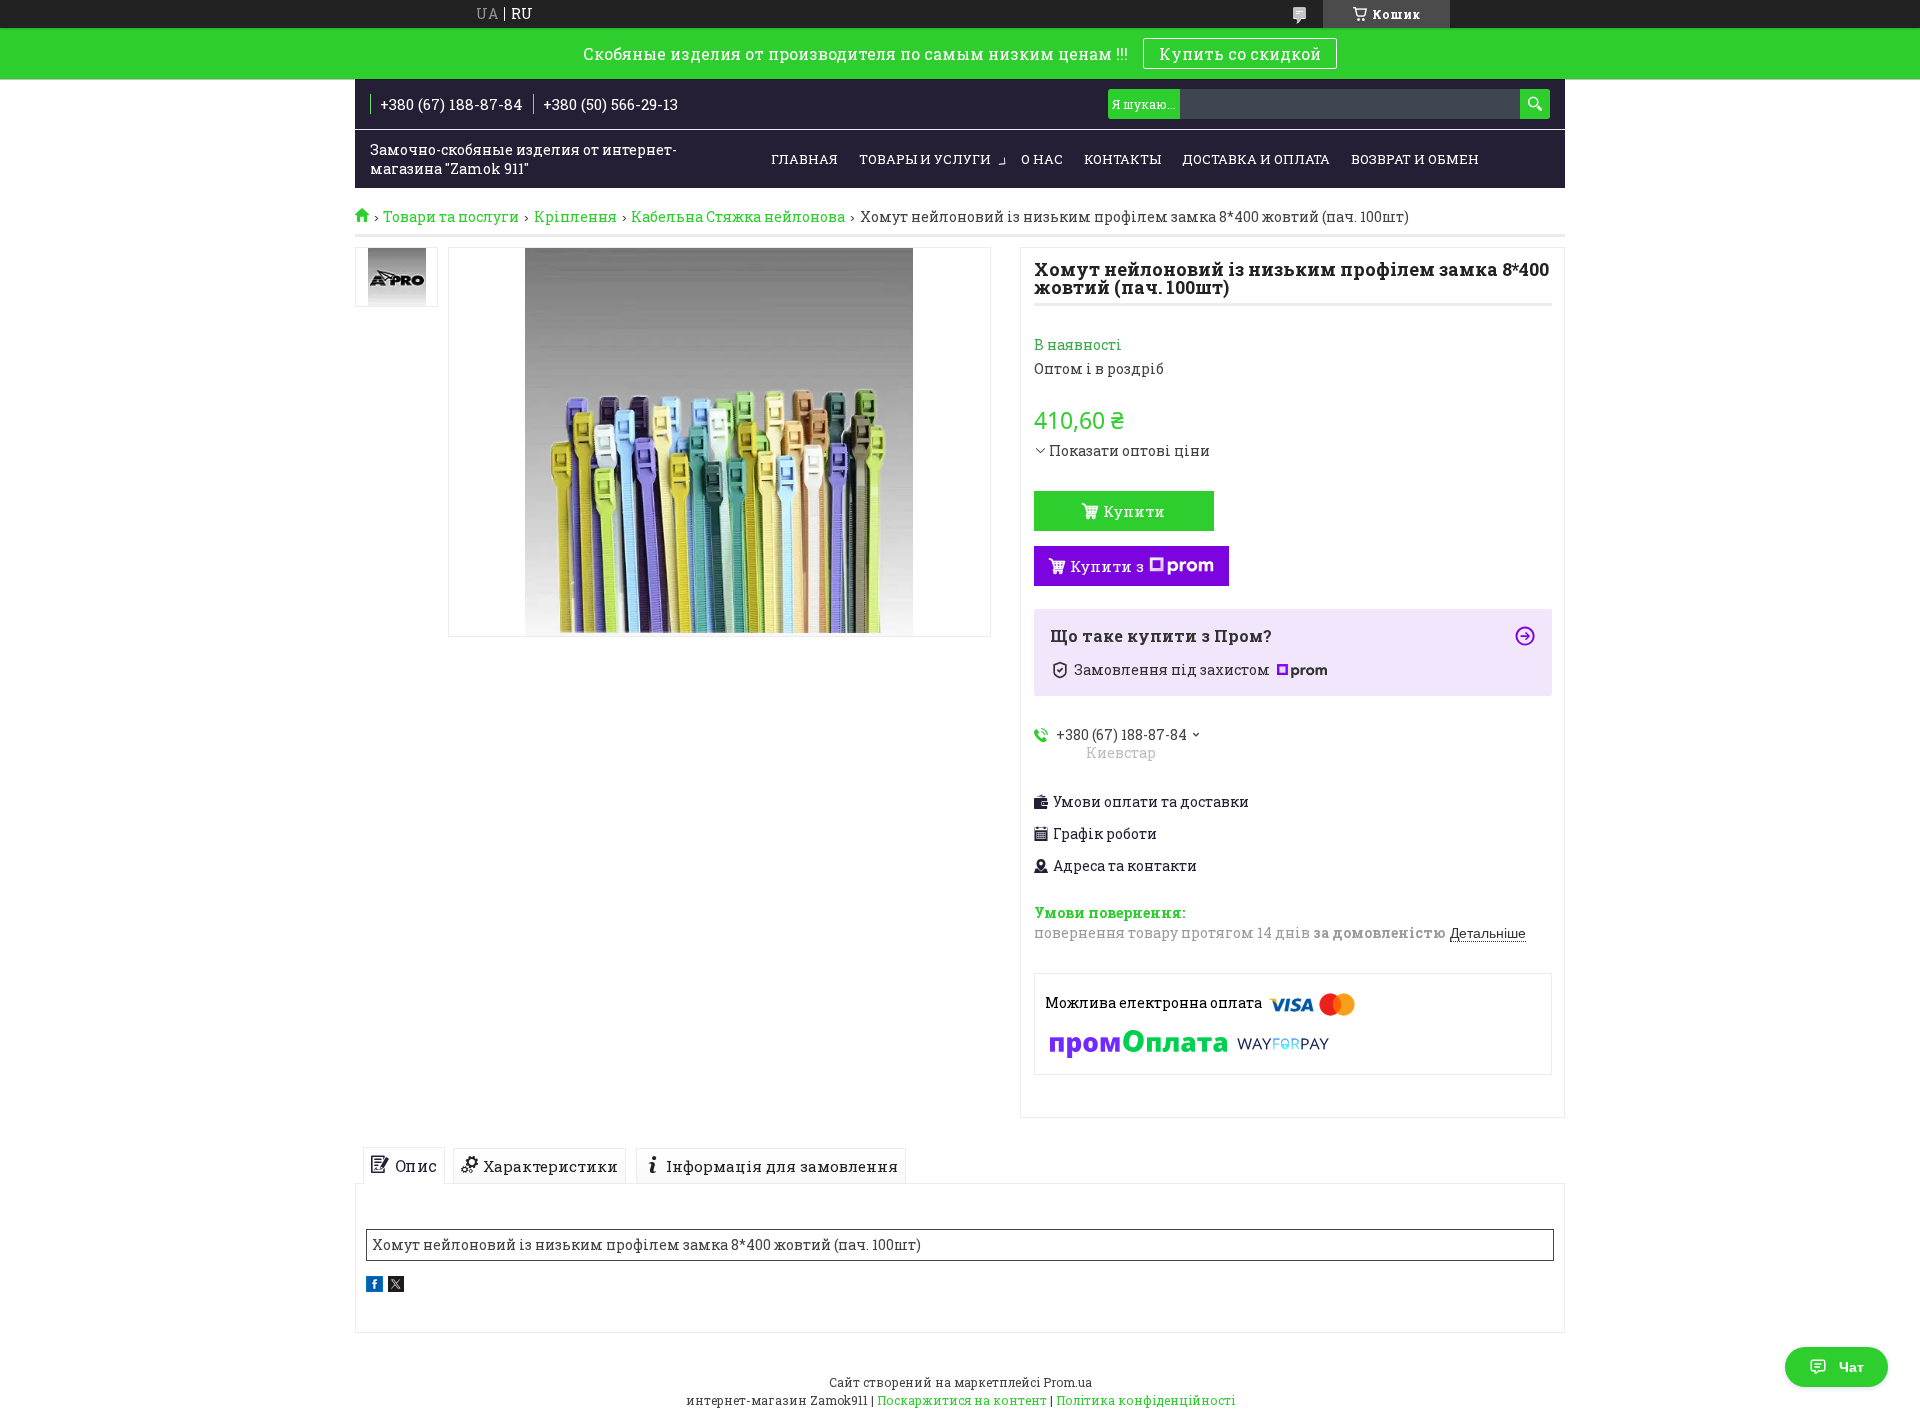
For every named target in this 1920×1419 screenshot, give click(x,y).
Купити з (1107, 566)
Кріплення (575, 217)
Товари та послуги (451, 217)
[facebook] (374, 1286)
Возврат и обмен (1415, 159)
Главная (804, 159)
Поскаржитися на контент (962, 1400)
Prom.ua (1067, 1382)
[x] (396, 1286)
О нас (1042, 159)
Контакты (1122, 159)
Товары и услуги (925, 159)
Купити (1134, 511)
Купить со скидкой (1240, 53)
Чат (1851, 1367)
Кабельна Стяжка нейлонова (738, 217)
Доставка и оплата (1256, 159)
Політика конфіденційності (1145, 1400)
